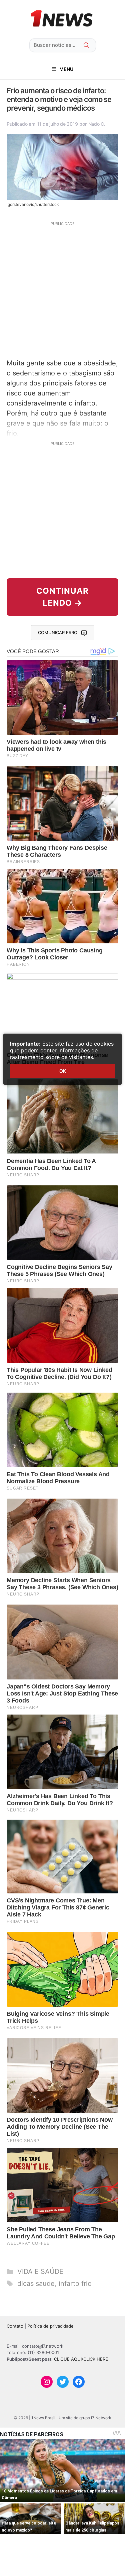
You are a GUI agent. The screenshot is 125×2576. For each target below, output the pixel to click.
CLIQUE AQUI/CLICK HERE (81, 2359)
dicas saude (36, 2284)
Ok (63, 1071)
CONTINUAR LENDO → (62, 597)
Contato (15, 2326)
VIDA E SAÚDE (40, 2271)
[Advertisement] (62, 289)
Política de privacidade (50, 2326)
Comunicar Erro (58, 632)
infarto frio (75, 2284)
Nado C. (97, 124)
